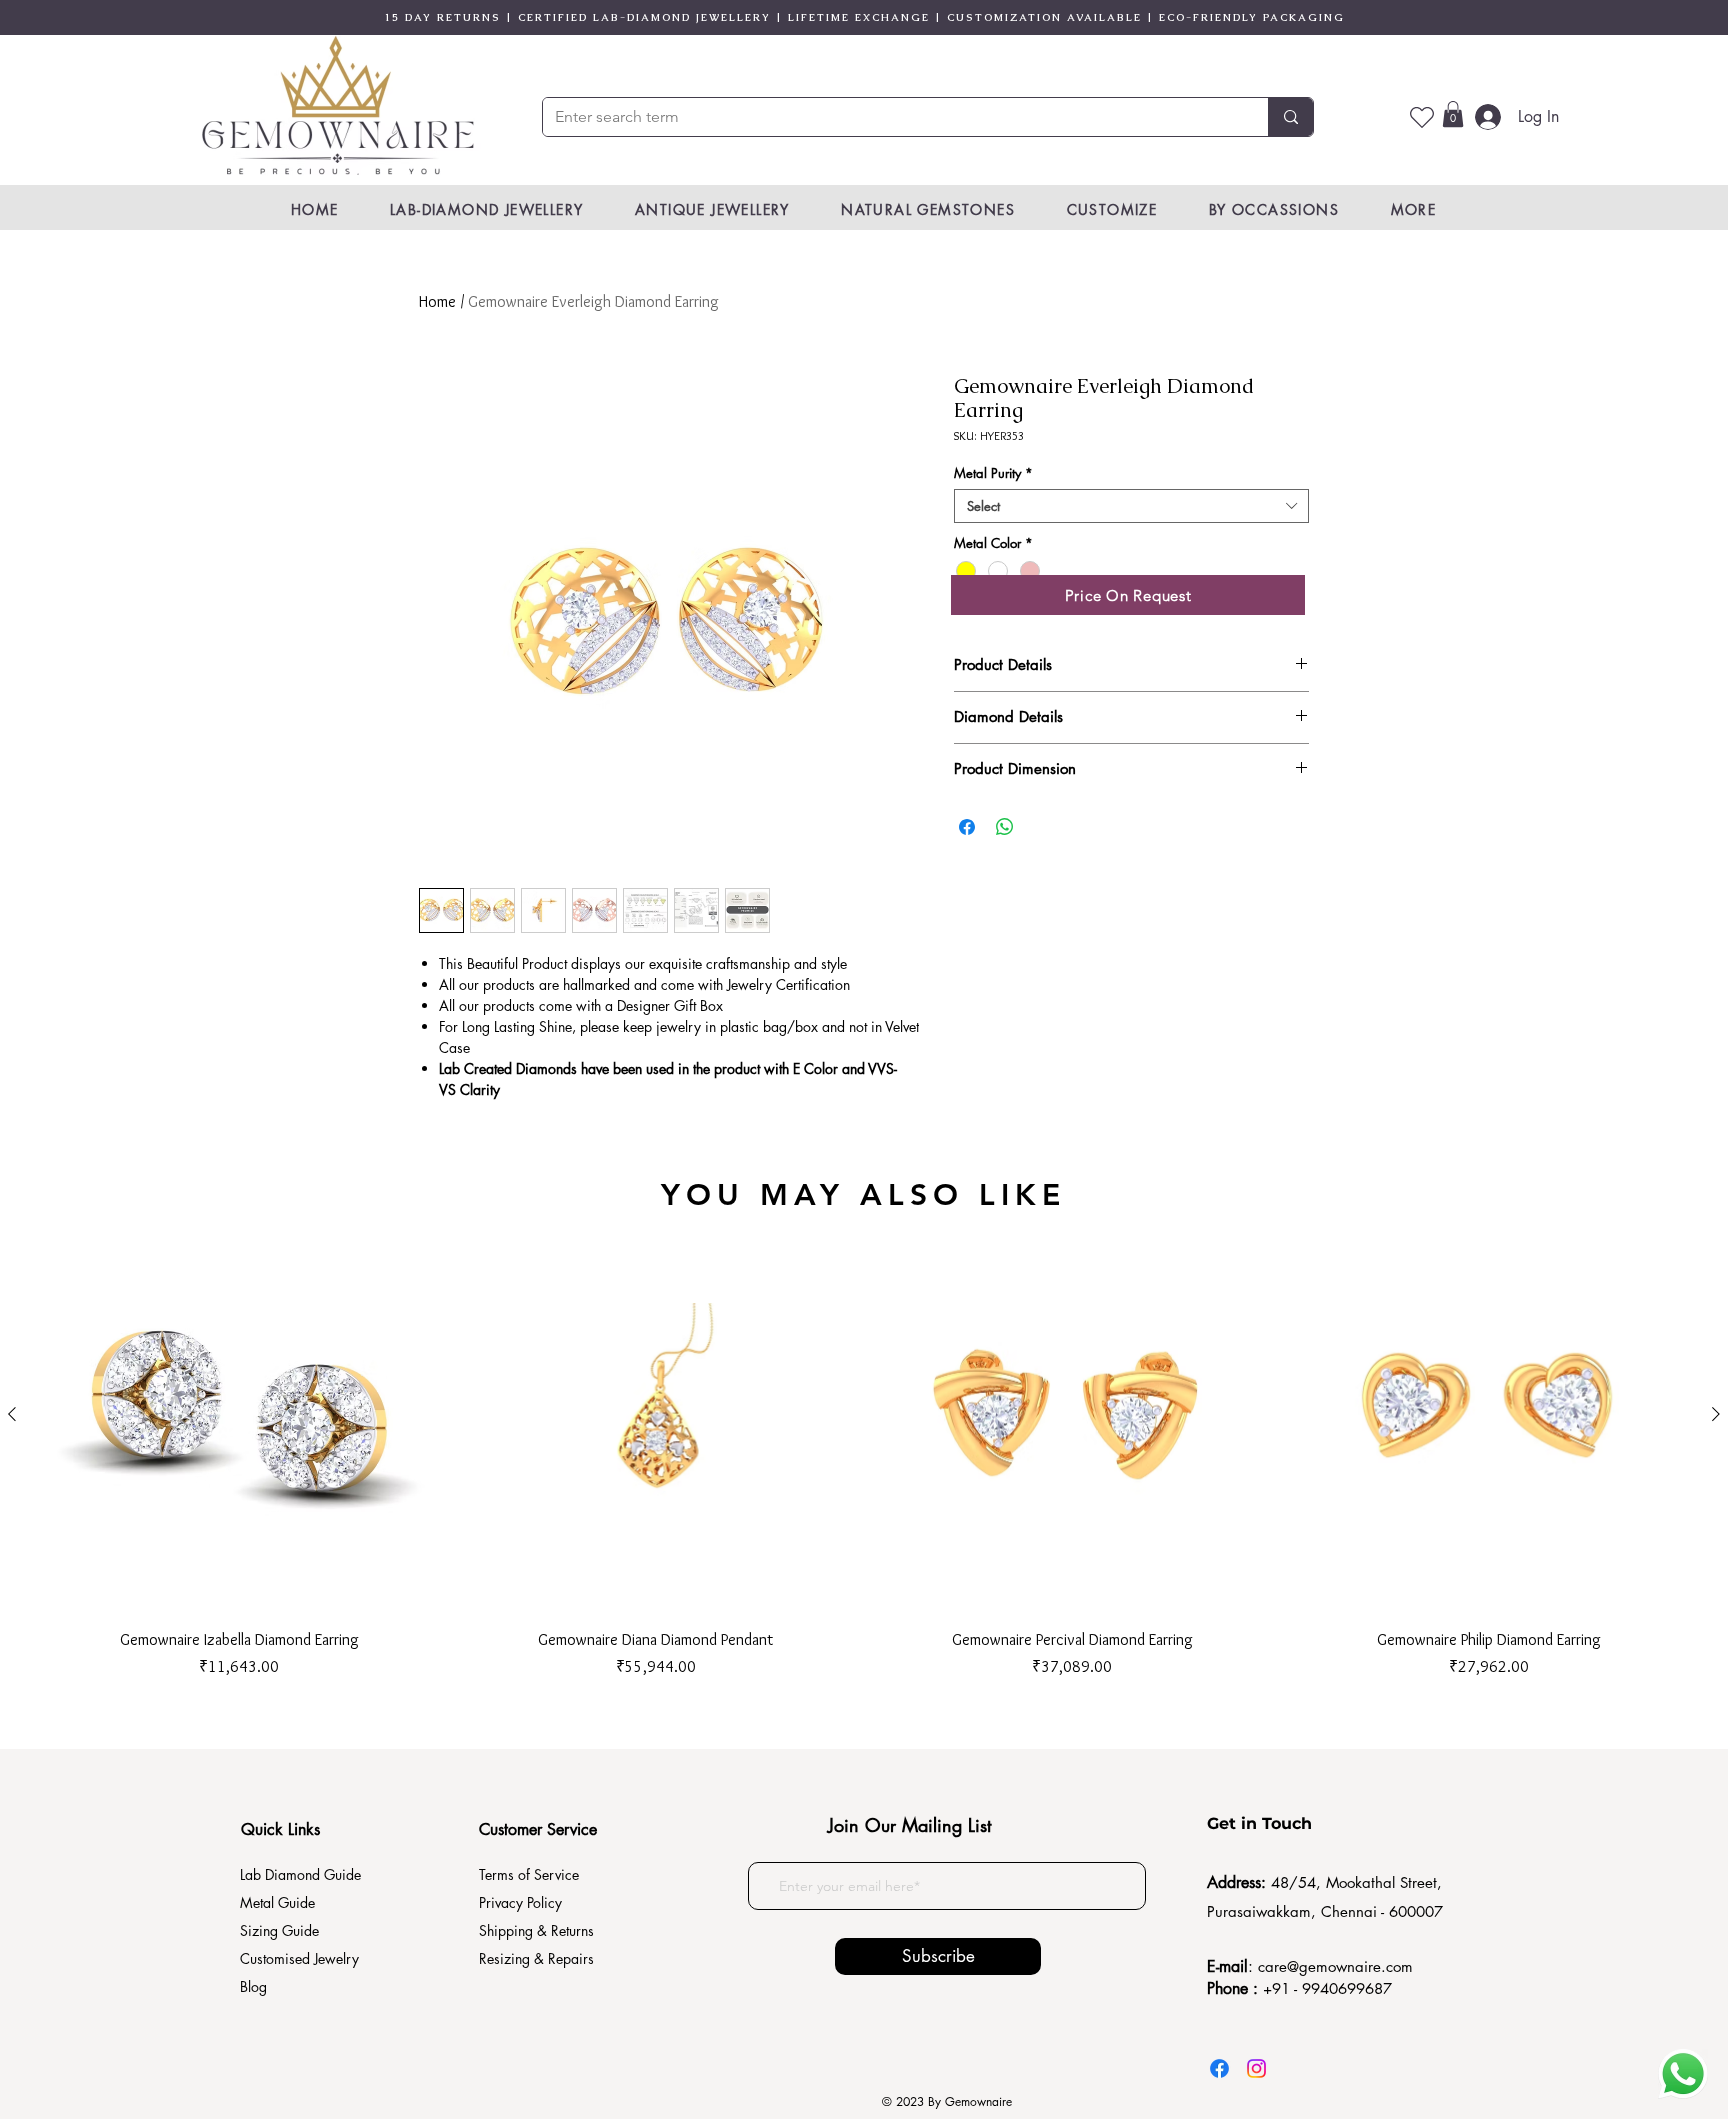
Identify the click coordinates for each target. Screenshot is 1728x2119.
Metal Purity (993, 473)
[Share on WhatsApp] (1005, 827)
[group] (864, 1447)
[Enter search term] (1290, 117)
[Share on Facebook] (967, 827)
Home (437, 301)
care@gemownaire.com (1335, 1966)
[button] (1453, 114)
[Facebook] (1219, 2068)
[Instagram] (1256, 2068)
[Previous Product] (12, 1414)
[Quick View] (239, 1414)
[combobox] (1131, 506)
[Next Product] (1716, 1414)
